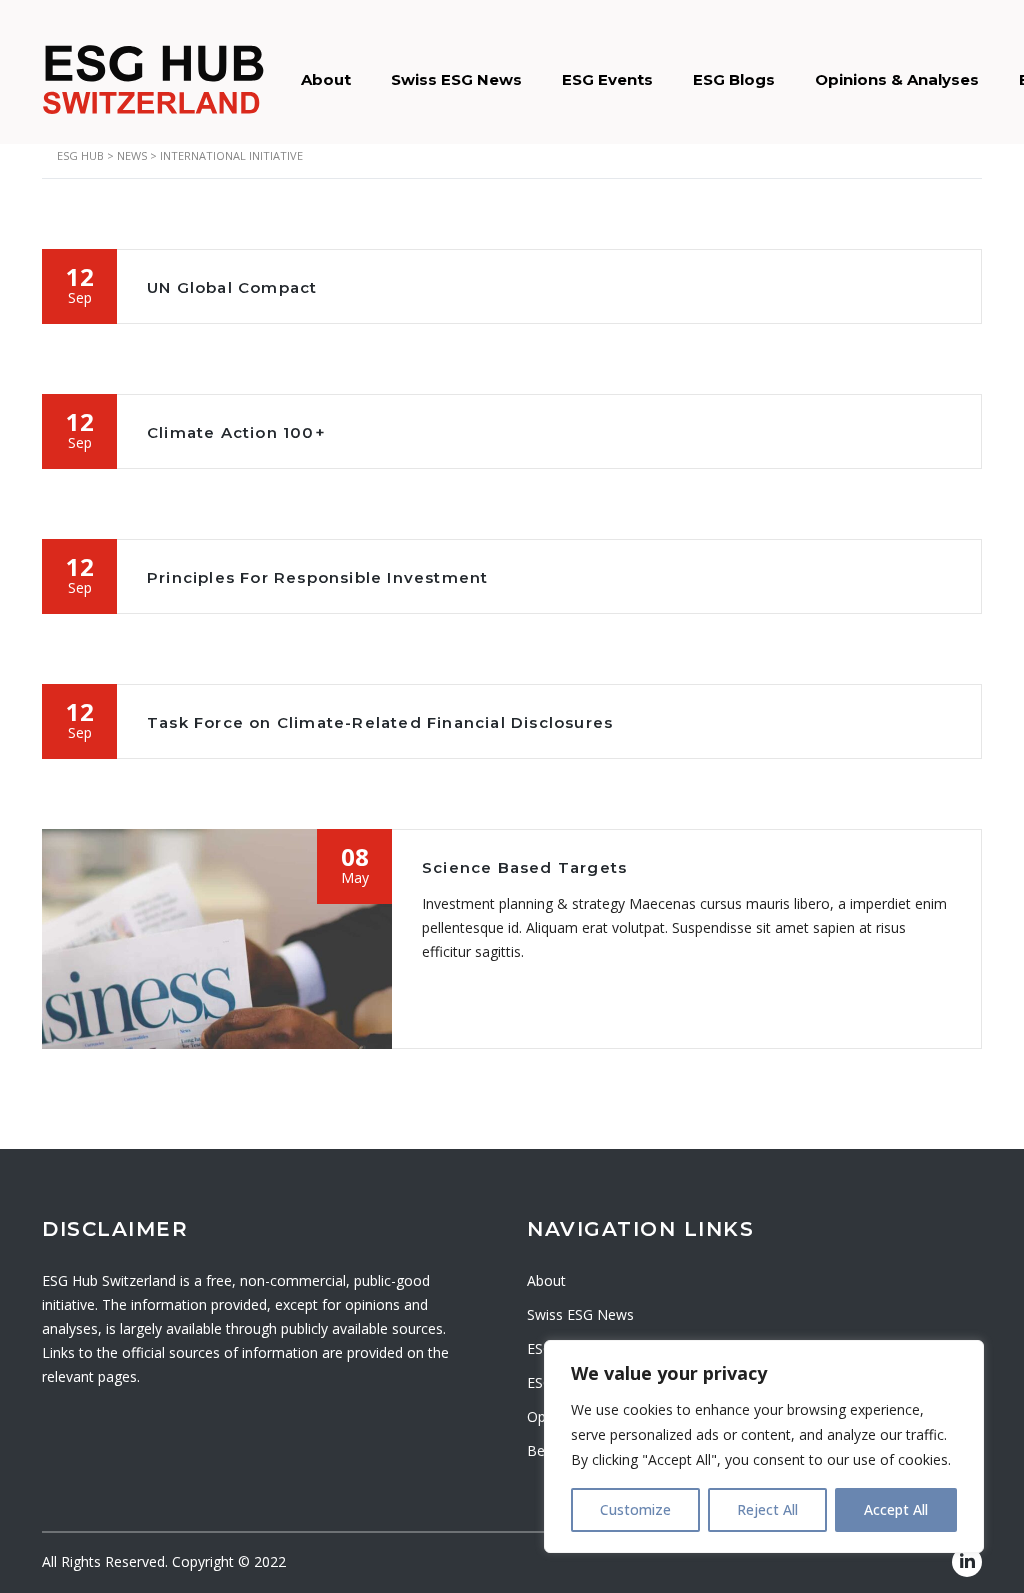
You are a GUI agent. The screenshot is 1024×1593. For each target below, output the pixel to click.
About (326, 79)
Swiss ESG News (456, 79)
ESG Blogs (734, 79)
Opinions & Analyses (897, 79)
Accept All (896, 1509)
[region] (764, 1446)
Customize (635, 1509)
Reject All (767, 1509)
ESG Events (607, 79)
